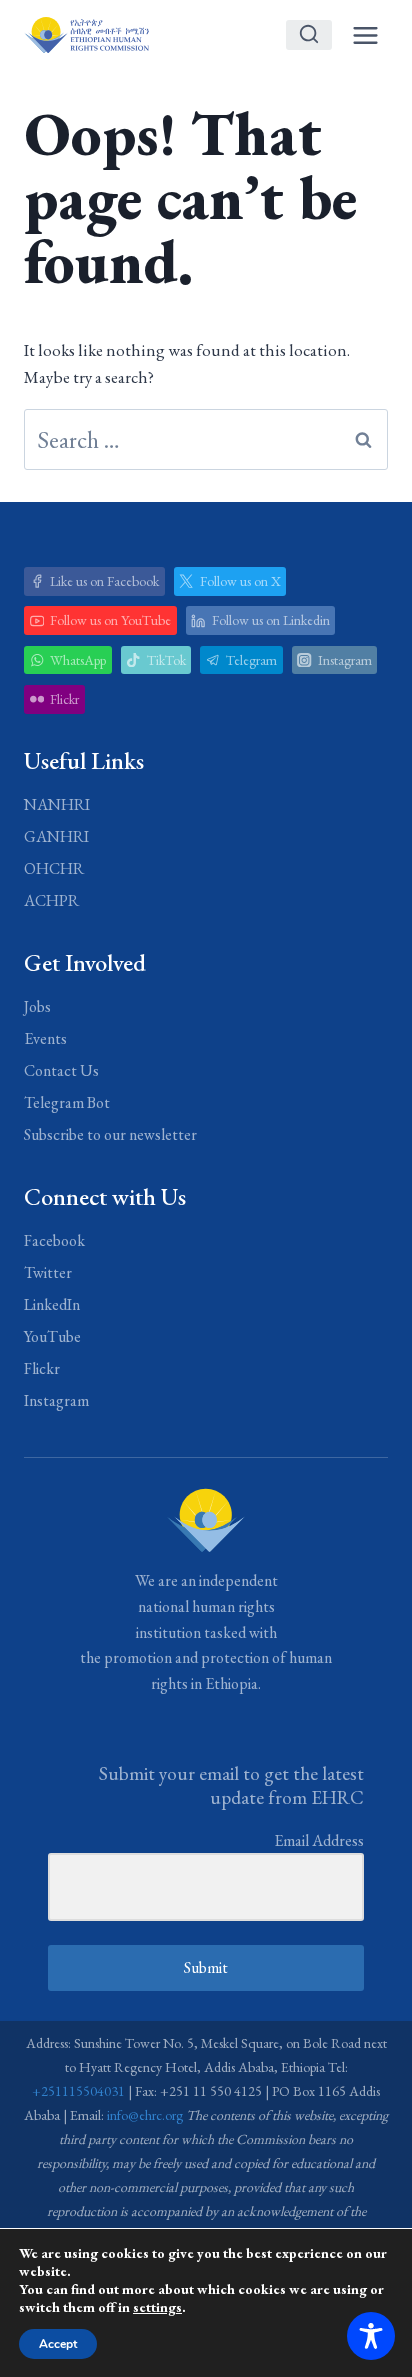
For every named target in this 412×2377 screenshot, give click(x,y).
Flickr (42, 1368)
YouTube (52, 1336)
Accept (58, 2344)
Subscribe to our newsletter (110, 1134)
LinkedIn (52, 1304)
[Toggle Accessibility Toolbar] (371, 2336)
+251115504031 (78, 2091)
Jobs (37, 1006)
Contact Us (61, 1070)
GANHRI (56, 836)
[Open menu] (365, 35)
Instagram (56, 1400)
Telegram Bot (67, 1102)
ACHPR (51, 900)
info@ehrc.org (145, 2115)
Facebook (54, 1240)
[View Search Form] (309, 35)
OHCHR (54, 868)
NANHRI (57, 804)
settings (157, 2307)
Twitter (48, 1272)
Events (45, 1038)
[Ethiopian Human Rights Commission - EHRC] (86, 34)
